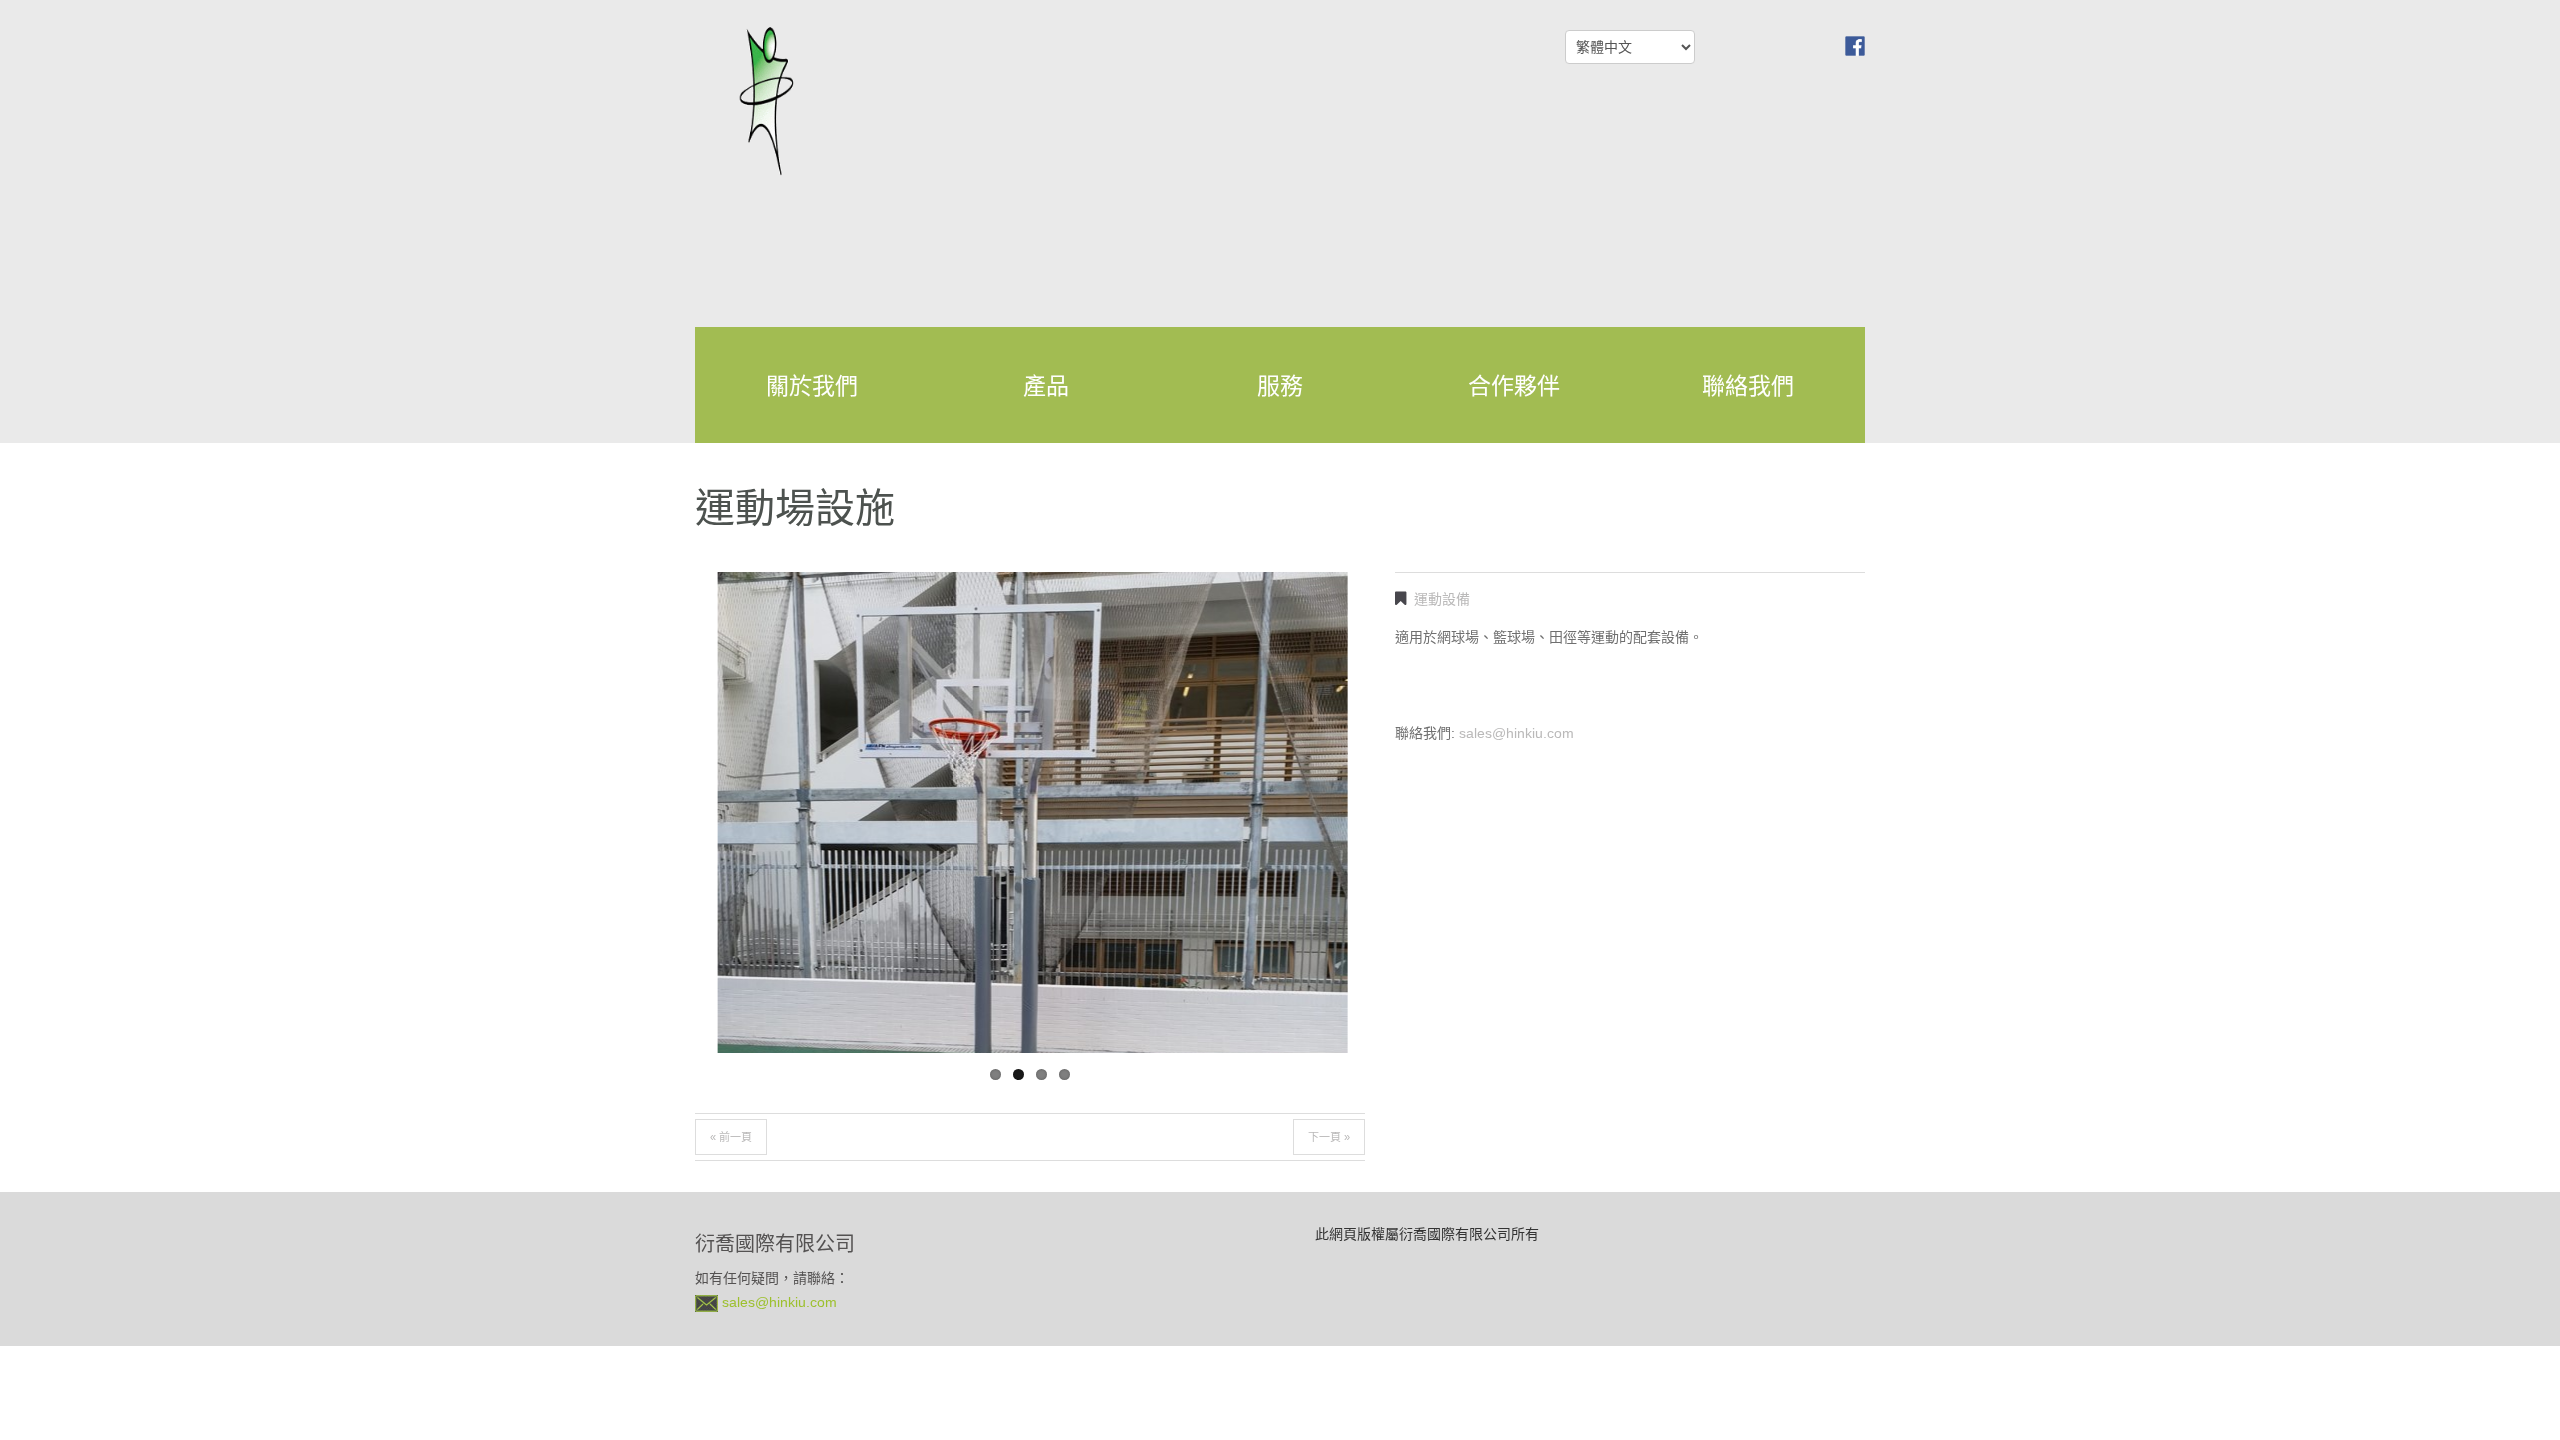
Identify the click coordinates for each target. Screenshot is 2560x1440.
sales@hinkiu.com (1516, 733)
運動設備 (1442, 599)
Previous (765, 991)
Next (1295, 991)
